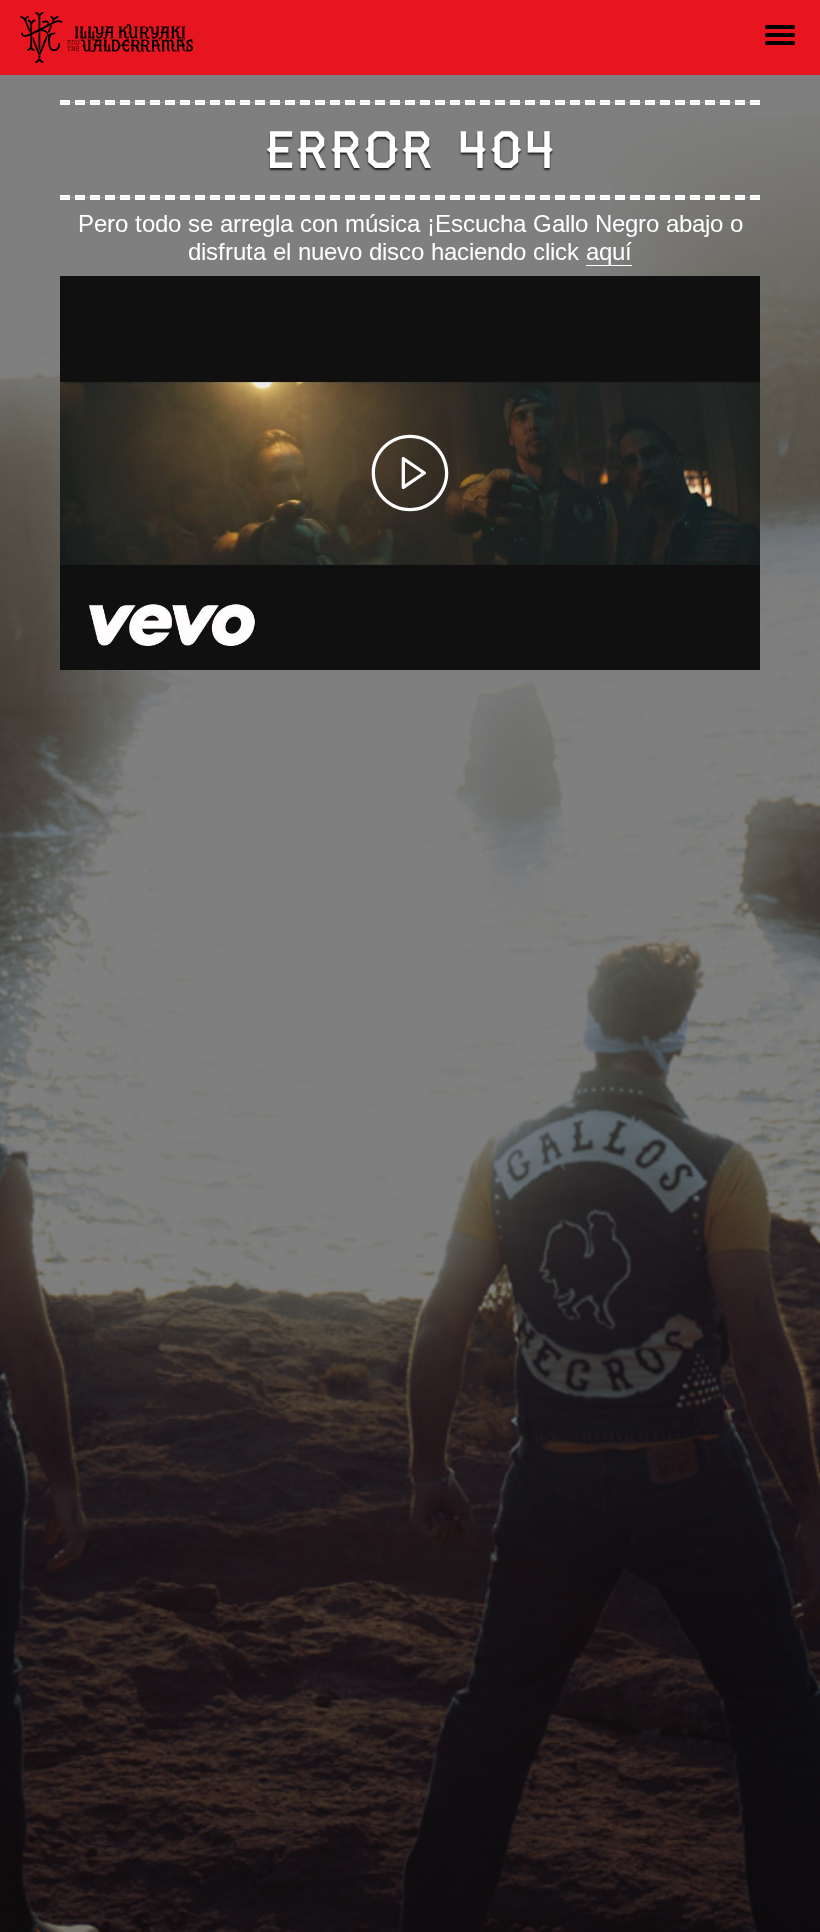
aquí (609, 251)
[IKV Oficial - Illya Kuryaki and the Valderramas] (106, 36)
